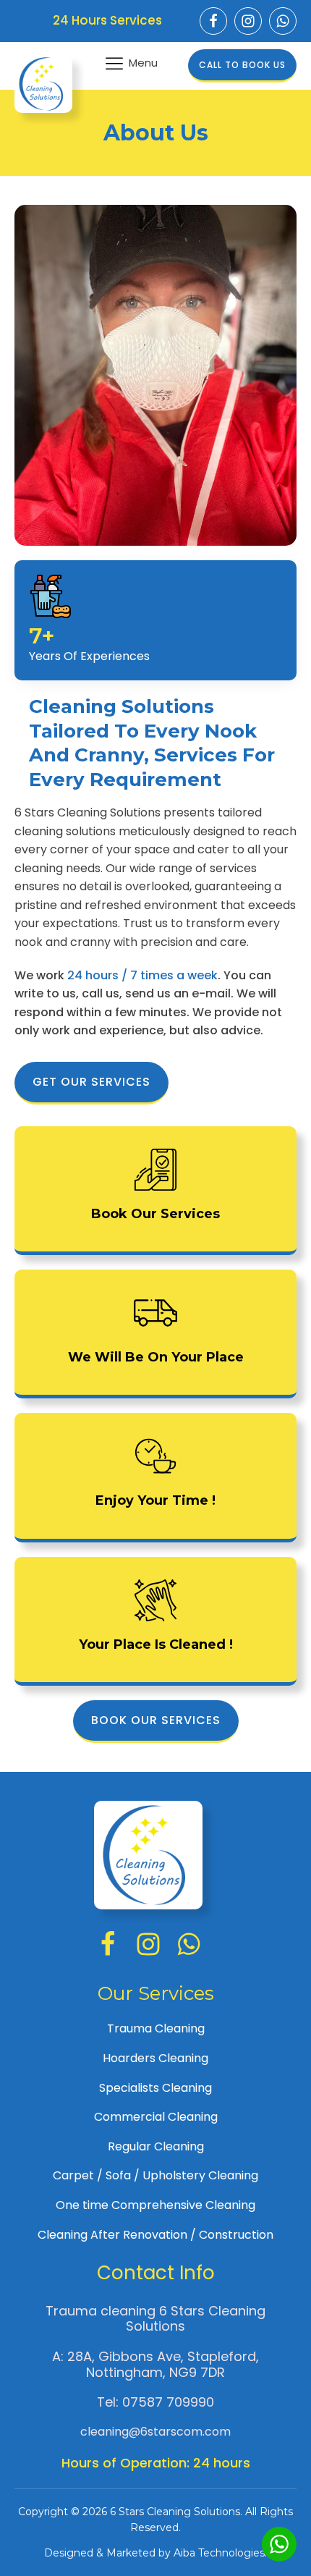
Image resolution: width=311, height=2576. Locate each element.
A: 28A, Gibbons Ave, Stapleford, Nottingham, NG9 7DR (155, 2364)
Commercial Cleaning (156, 2117)
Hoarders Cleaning (155, 2058)
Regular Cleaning (156, 2146)
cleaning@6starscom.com (155, 2432)
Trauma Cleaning (156, 2028)
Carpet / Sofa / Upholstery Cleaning (155, 2175)
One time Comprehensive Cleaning (155, 2205)
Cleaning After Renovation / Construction (155, 2235)
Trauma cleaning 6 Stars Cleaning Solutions (155, 2319)
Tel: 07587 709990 (155, 2402)
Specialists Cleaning (155, 2088)
